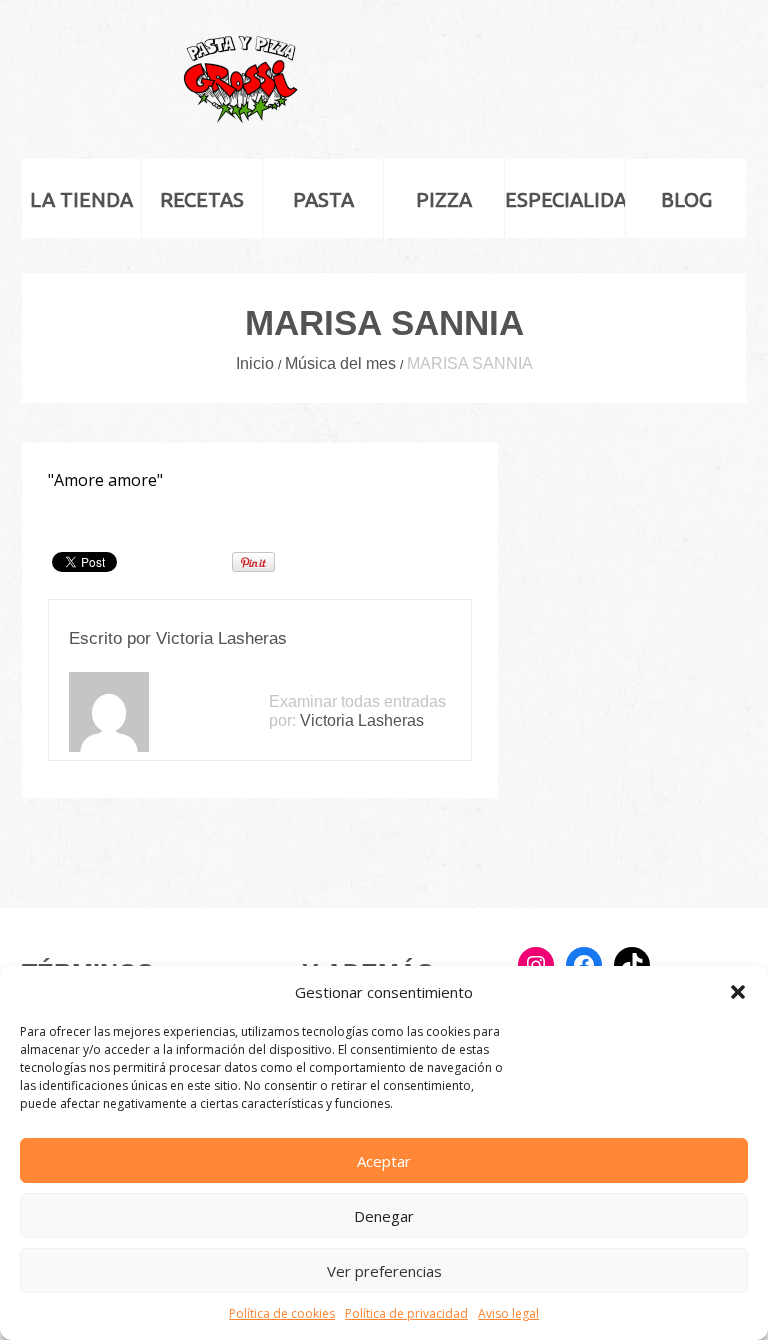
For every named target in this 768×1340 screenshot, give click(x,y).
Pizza (444, 199)
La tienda (81, 199)
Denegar (384, 1216)
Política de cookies (282, 1313)
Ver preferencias (384, 1271)
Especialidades (565, 199)
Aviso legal (508, 1313)
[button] (738, 992)
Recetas (202, 199)
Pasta (323, 199)
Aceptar (384, 1161)
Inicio (255, 363)
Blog (686, 199)
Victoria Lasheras (221, 638)
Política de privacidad (406, 1313)
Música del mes (340, 363)
